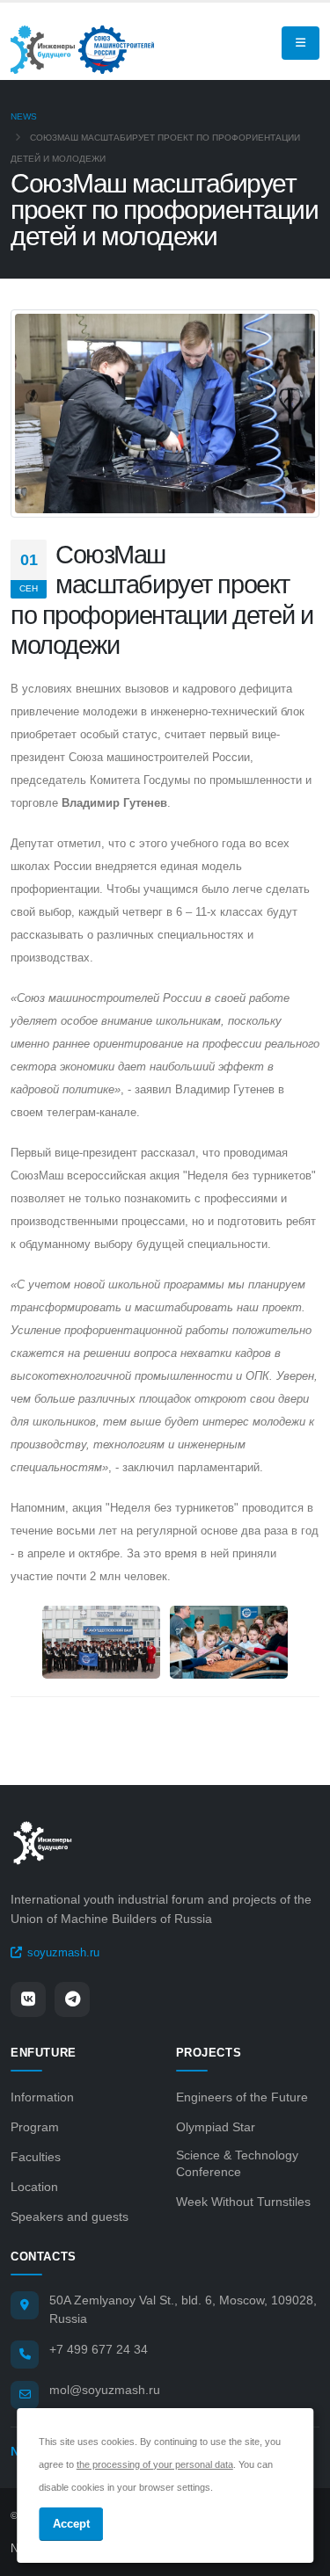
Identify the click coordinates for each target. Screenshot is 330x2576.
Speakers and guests (70, 2217)
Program (35, 2127)
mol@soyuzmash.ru (105, 2390)
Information (42, 2097)
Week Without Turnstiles (243, 2202)
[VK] (28, 1999)
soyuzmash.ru (63, 1952)
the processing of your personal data (155, 2464)
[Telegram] (72, 1999)
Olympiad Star (216, 2127)
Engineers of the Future (242, 2097)
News (24, 116)
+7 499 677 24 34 (99, 2349)
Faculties (36, 2157)
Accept (71, 2524)
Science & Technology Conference (237, 2164)
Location (34, 2187)
